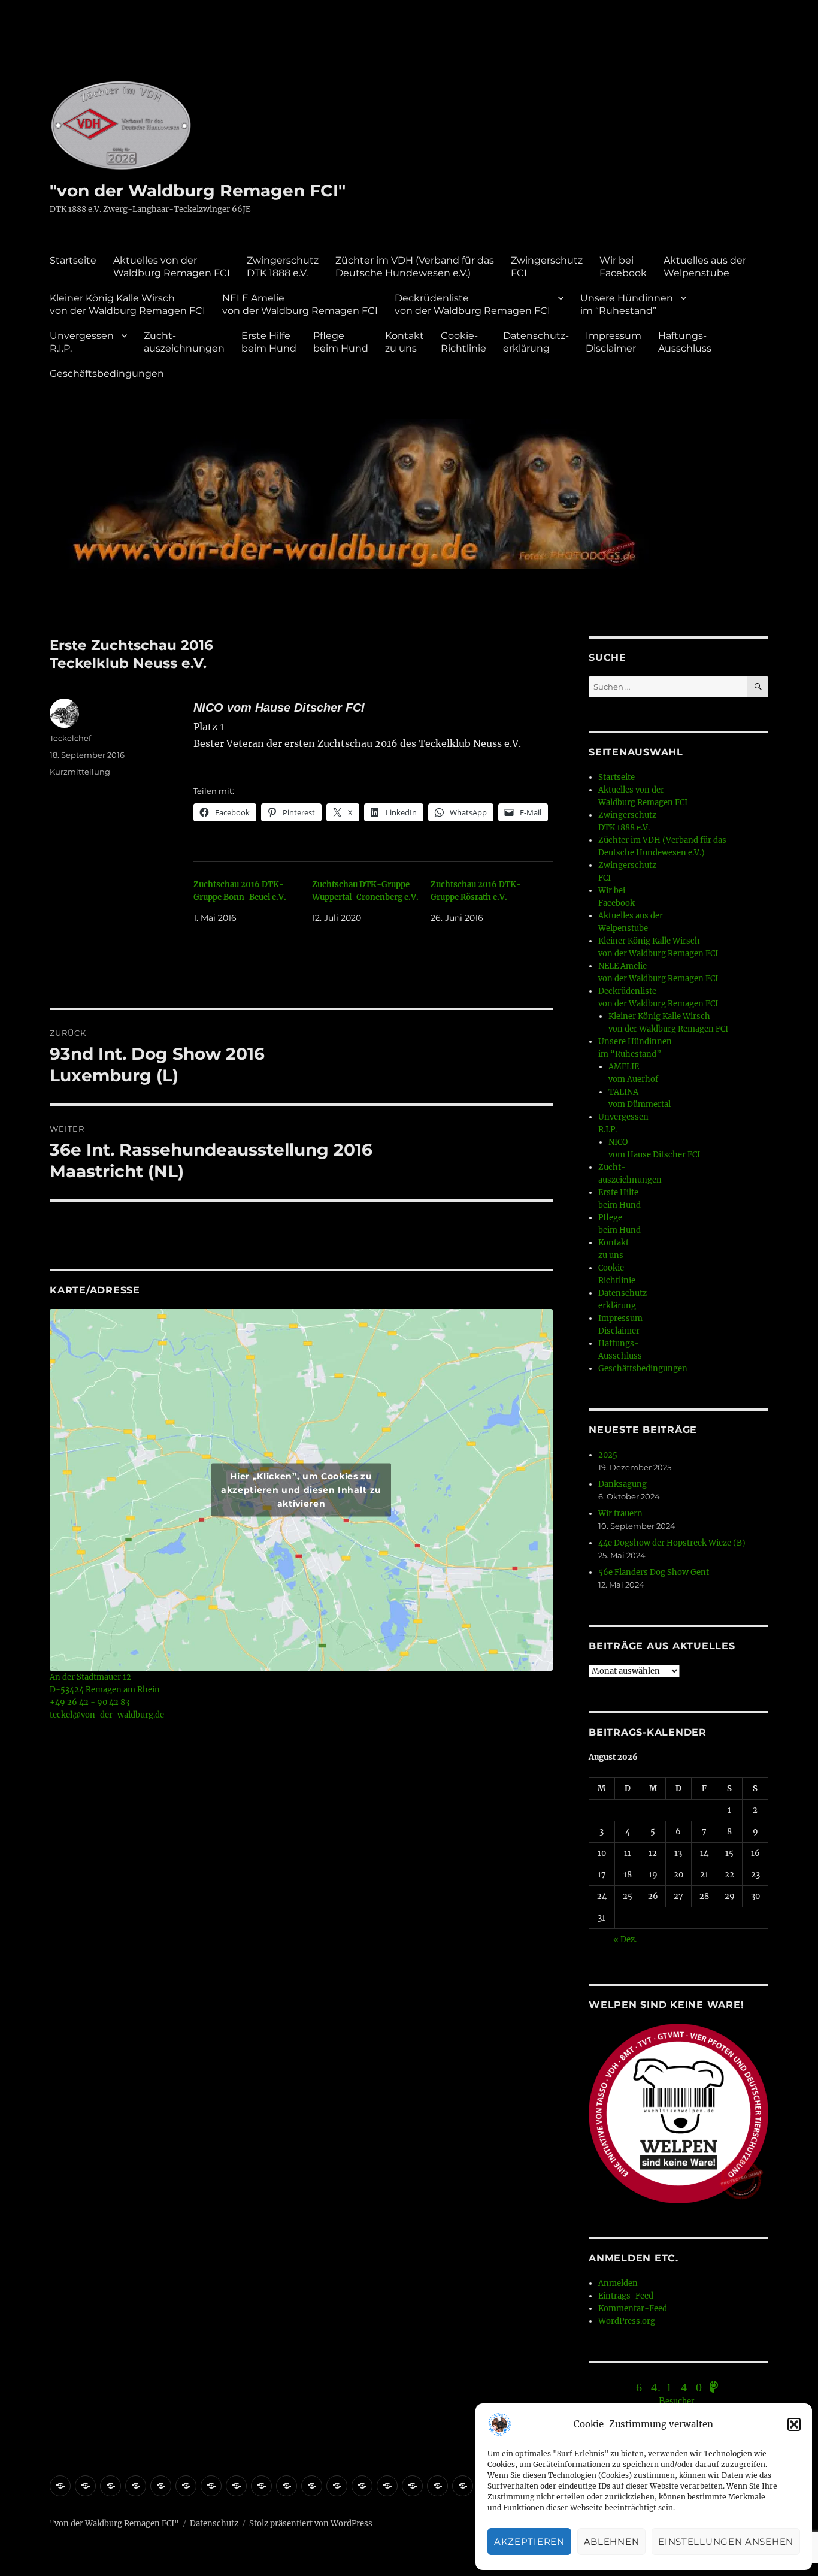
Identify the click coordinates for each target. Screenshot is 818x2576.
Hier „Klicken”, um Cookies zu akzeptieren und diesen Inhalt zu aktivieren (301, 1490)
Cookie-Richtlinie (463, 342)
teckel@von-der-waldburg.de (107, 1715)
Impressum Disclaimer (613, 342)
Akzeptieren (529, 2542)
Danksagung (622, 1484)
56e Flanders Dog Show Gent (654, 1572)
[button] (794, 2424)
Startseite (73, 260)
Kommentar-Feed (633, 2309)
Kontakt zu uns (405, 342)
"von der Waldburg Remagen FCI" (198, 191)
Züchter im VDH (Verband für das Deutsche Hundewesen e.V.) (415, 267)
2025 (608, 1455)
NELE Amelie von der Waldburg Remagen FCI (300, 304)
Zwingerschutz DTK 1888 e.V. (283, 267)
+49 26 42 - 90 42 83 (90, 1702)
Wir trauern (620, 1514)
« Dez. (625, 1939)
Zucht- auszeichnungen (184, 342)
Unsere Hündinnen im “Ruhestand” (627, 304)
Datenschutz (214, 2524)
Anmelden (618, 2283)
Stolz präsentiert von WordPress (311, 2524)
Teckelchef (70, 738)
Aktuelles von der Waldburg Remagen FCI (172, 267)
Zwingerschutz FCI (547, 267)
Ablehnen (612, 2542)
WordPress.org (627, 2321)
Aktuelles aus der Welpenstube (705, 267)
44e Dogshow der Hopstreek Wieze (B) (672, 1543)
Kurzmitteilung (80, 772)
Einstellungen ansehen (726, 2542)
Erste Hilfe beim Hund (269, 342)
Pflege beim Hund (341, 342)
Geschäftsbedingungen (107, 374)
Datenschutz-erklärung (536, 342)
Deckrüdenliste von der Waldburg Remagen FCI (472, 304)
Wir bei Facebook (623, 267)
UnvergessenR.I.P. (82, 342)
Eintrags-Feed (626, 2296)
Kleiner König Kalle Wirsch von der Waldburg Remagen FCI (128, 304)
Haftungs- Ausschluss (685, 342)
